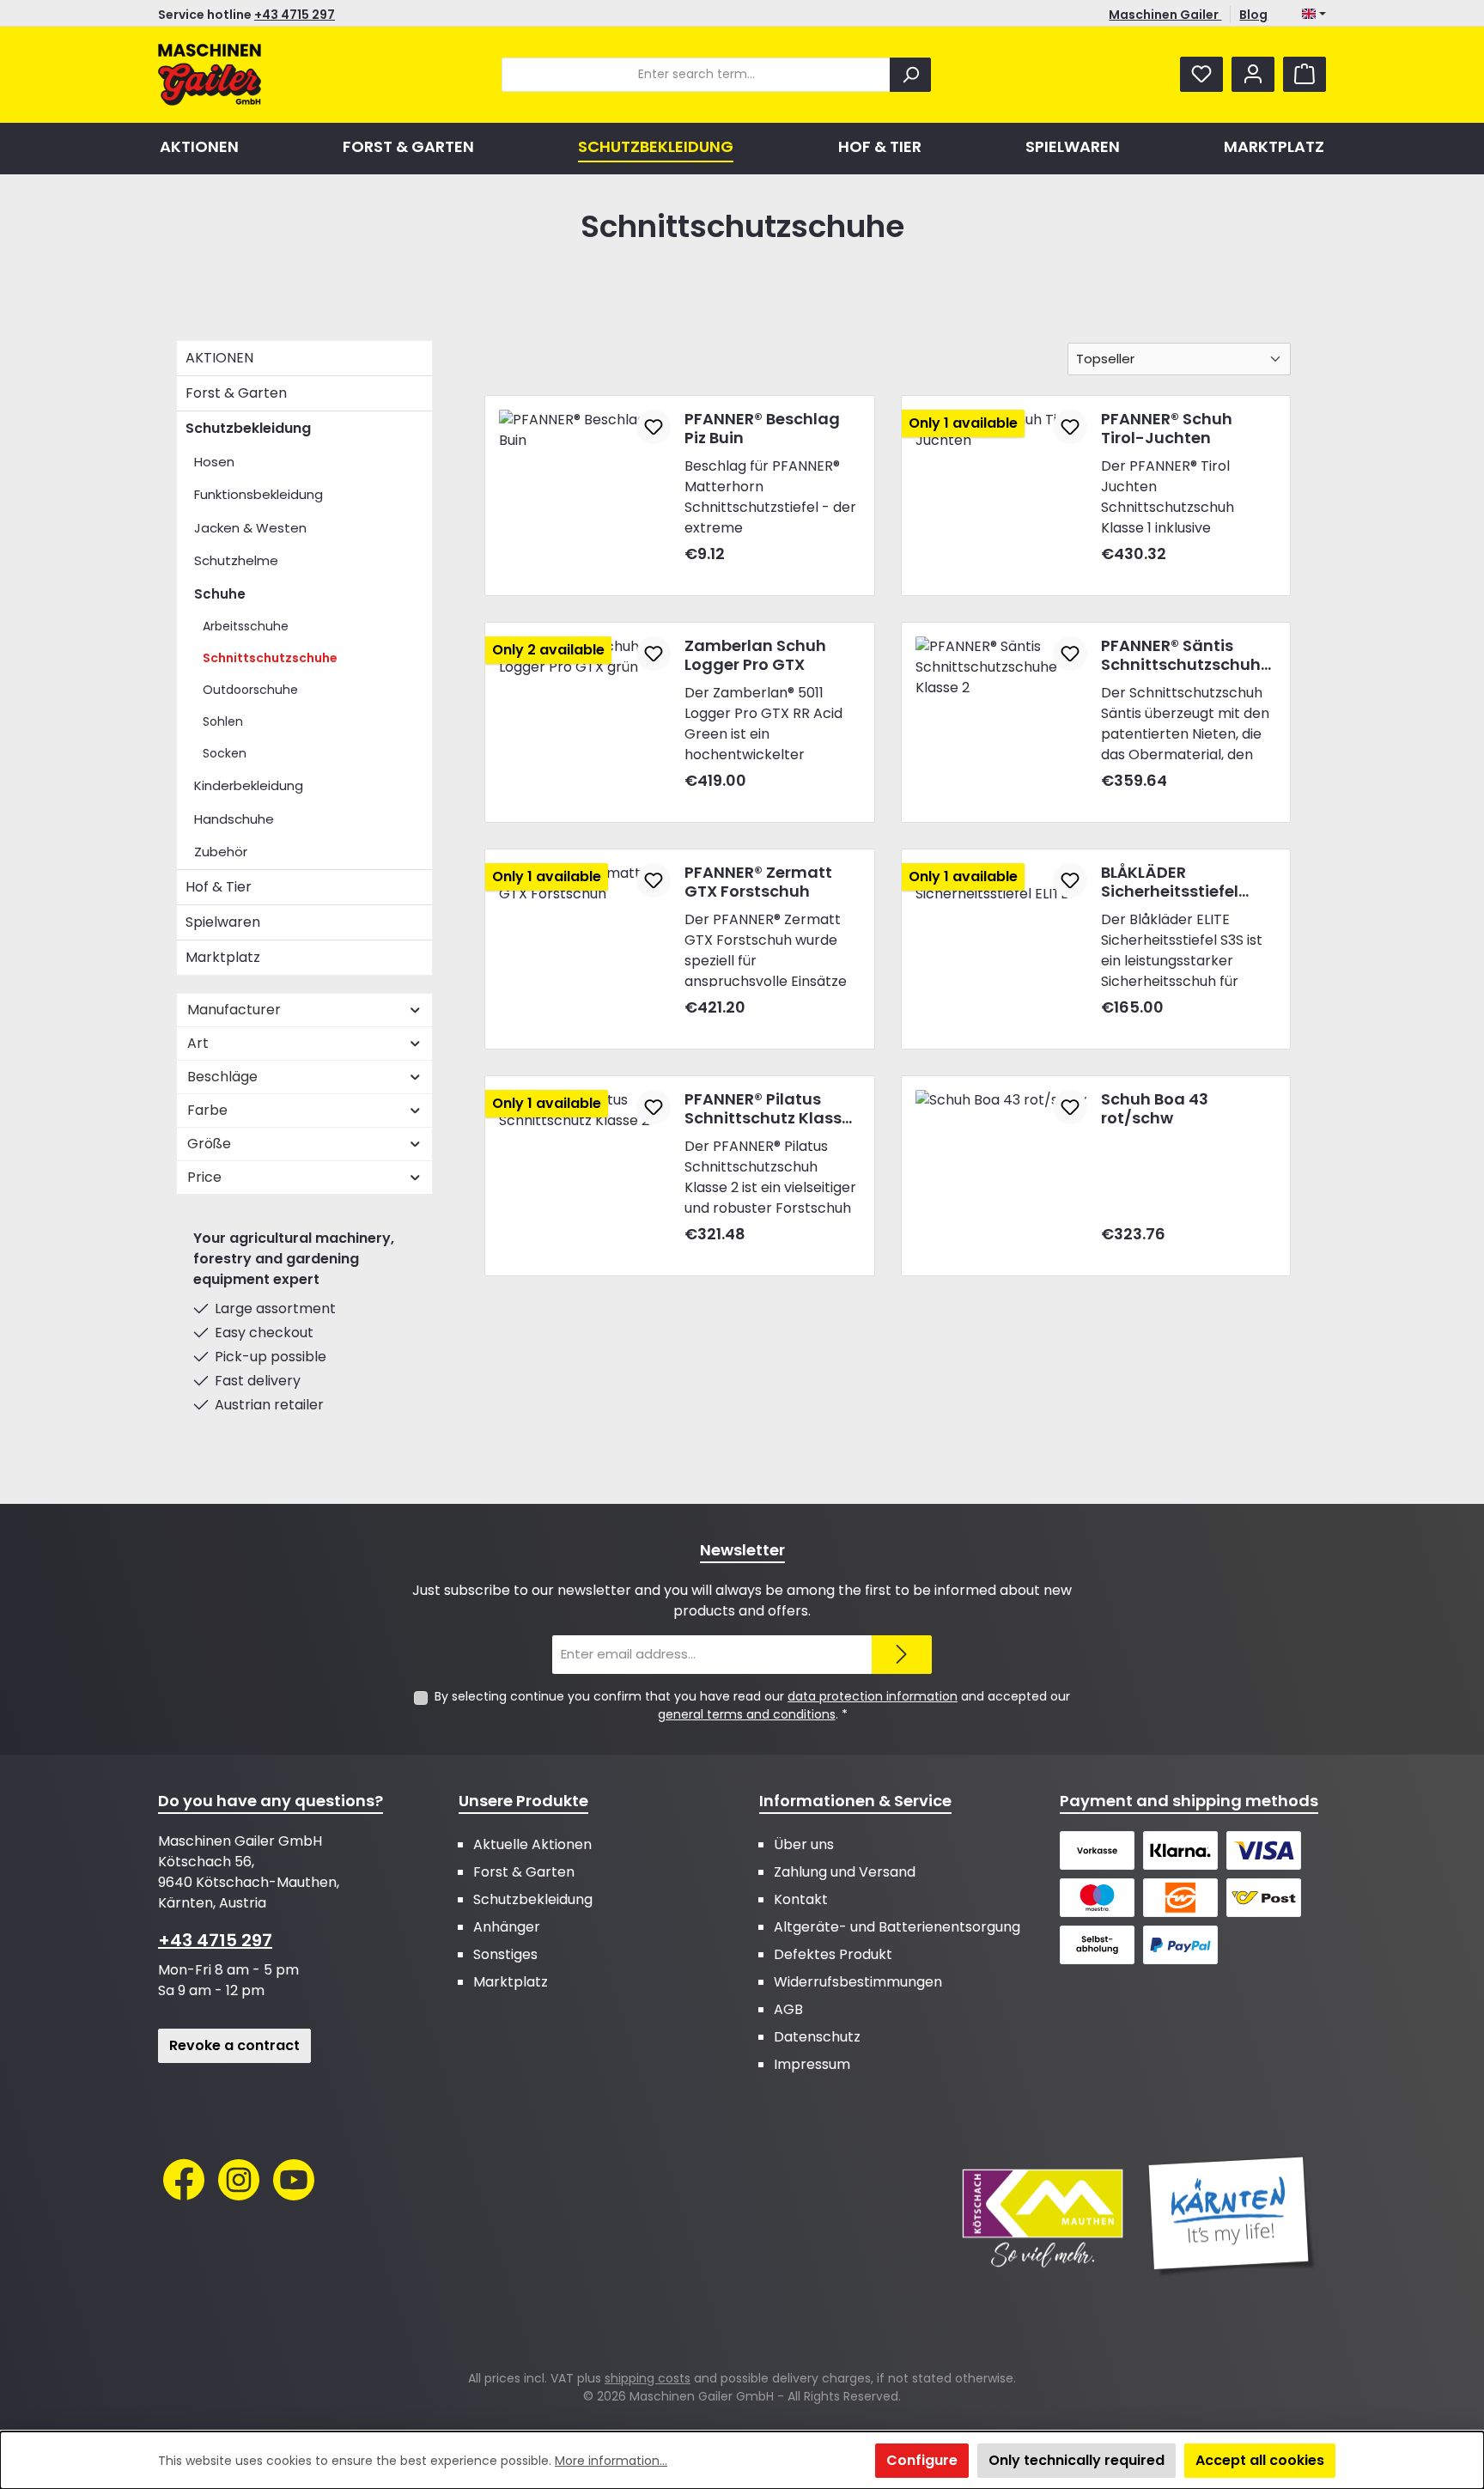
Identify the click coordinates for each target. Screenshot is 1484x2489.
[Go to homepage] (210, 75)
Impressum (812, 2064)
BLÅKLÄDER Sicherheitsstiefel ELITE (1170, 882)
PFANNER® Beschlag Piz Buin (762, 429)
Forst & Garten (236, 393)
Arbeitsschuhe (246, 626)
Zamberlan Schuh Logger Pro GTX (755, 655)
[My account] (1253, 74)
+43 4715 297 (295, 15)
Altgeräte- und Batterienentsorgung (897, 1927)
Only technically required (1077, 2460)
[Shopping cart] (1305, 74)
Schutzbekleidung (248, 428)
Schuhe (220, 594)
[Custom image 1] (1043, 2217)
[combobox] (696, 75)
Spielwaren (223, 922)
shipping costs (648, 2378)
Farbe (207, 1110)
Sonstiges (505, 1954)
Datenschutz (817, 2037)
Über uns (804, 1844)
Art (198, 1043)
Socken (225, 753)
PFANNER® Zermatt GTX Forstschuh (758, 882)
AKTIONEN (219, 358)
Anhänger (507, 1927)
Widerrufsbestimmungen (858, 1982)
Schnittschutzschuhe (270, 658)
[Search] (910, 75)
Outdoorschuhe (250, 690)
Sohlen (223, 721)
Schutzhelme (236, 560)
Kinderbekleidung (249, 785)
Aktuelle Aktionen (532, 1844)
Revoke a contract (234, 2045)
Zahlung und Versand (845, 1872)
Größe (209, 1144)
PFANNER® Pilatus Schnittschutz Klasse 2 (768, 1109)
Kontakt (801, 1899)
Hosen (214, 462)
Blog (1253, 15)
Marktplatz (223, 957)
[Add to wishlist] (654, 427)
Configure (922, 2460)
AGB (788, 2009)
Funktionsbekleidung (258, 494)
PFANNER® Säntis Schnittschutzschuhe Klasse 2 (1186, 655)
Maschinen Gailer (1165, 15)
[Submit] (902, 1655)
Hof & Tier (219, 887)
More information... (611, 2461)
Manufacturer (234, 1010)
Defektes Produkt (833, 1954)
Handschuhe (234, 819)
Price (204, 1177)
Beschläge (222, 1077)
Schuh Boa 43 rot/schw (1155, 1109)
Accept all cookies (1260, 2460)
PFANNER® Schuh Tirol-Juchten (1167, 429)
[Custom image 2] (1232, 2217)
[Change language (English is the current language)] (1314, 15)
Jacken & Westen (250, 528)
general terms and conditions (747, 1714)
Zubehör (221, 852)
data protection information (873, 1696)
